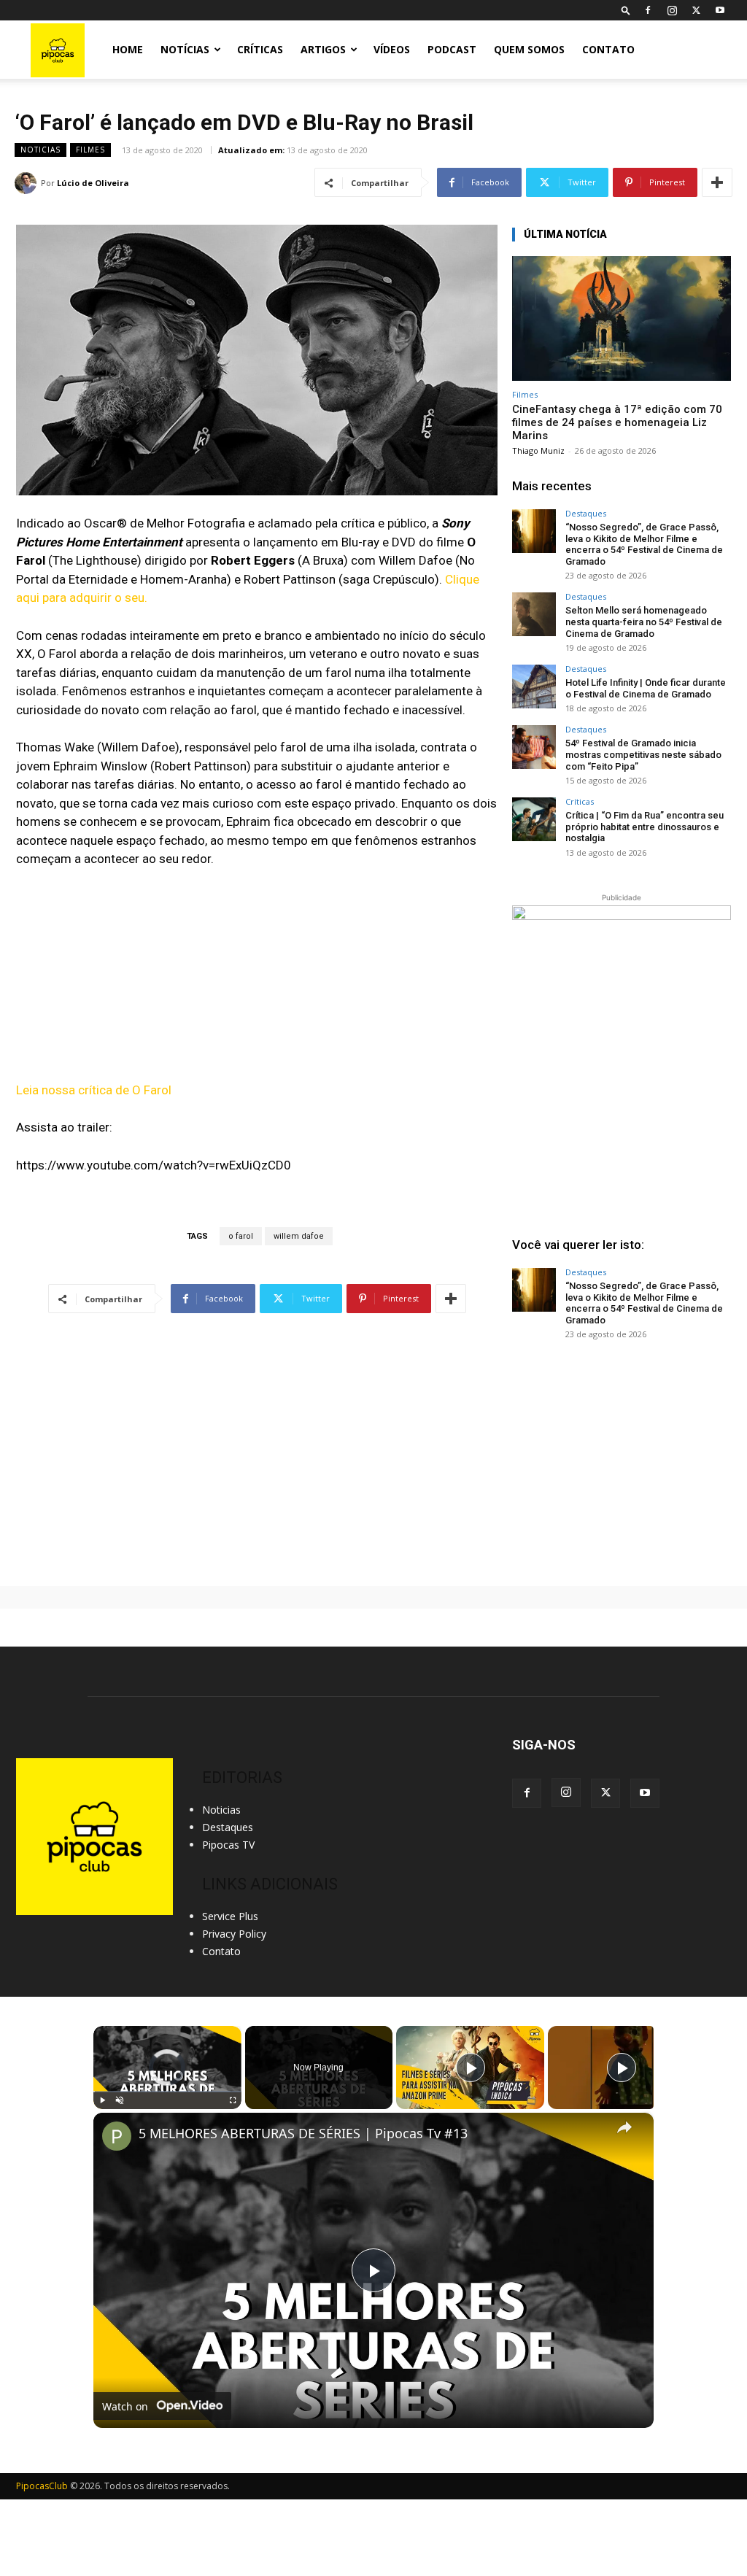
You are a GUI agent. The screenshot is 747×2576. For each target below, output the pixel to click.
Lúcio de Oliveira (93, 183)
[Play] (102, 2100)
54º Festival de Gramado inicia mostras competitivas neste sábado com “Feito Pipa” (643, 754)
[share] (624, 2127)
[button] (626, 10)
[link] (117, 2136)
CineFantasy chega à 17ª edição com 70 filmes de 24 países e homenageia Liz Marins (617, 422)
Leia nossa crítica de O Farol (94, 1090)
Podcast (452, 49)
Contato (608, 49)
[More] (717, 182)
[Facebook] (648, 10)
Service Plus (230, 1916)
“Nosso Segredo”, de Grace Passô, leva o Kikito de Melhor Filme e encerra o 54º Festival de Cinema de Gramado (644, 544)
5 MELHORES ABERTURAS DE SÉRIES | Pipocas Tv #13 (303, 2134)
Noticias (40, 150)
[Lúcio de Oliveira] (28, 183)
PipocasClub (42, 2486)
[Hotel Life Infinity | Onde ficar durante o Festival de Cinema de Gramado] (534, 686)
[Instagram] (672, 10)
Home (128, 49)
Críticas (260, 49)
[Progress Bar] (167, 2092)
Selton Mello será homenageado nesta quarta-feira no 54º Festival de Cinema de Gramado (644, 622)
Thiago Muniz (538, 450)
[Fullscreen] (233, 2100)
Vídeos (392, 49)
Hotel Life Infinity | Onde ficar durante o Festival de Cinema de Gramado (646, 688)
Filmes (90, 150)
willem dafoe (299, 1236)
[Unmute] (120, 2100)
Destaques (586, 513)
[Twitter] (696, 10)
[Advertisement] (622, 1463)
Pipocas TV (228, 1845)
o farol (241, 1236)
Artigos (323, 49)
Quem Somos (529, 49)
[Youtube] (720, 10)
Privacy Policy (234, 1934)
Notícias (185, 49)
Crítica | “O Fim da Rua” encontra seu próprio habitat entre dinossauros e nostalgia (645, 827)
